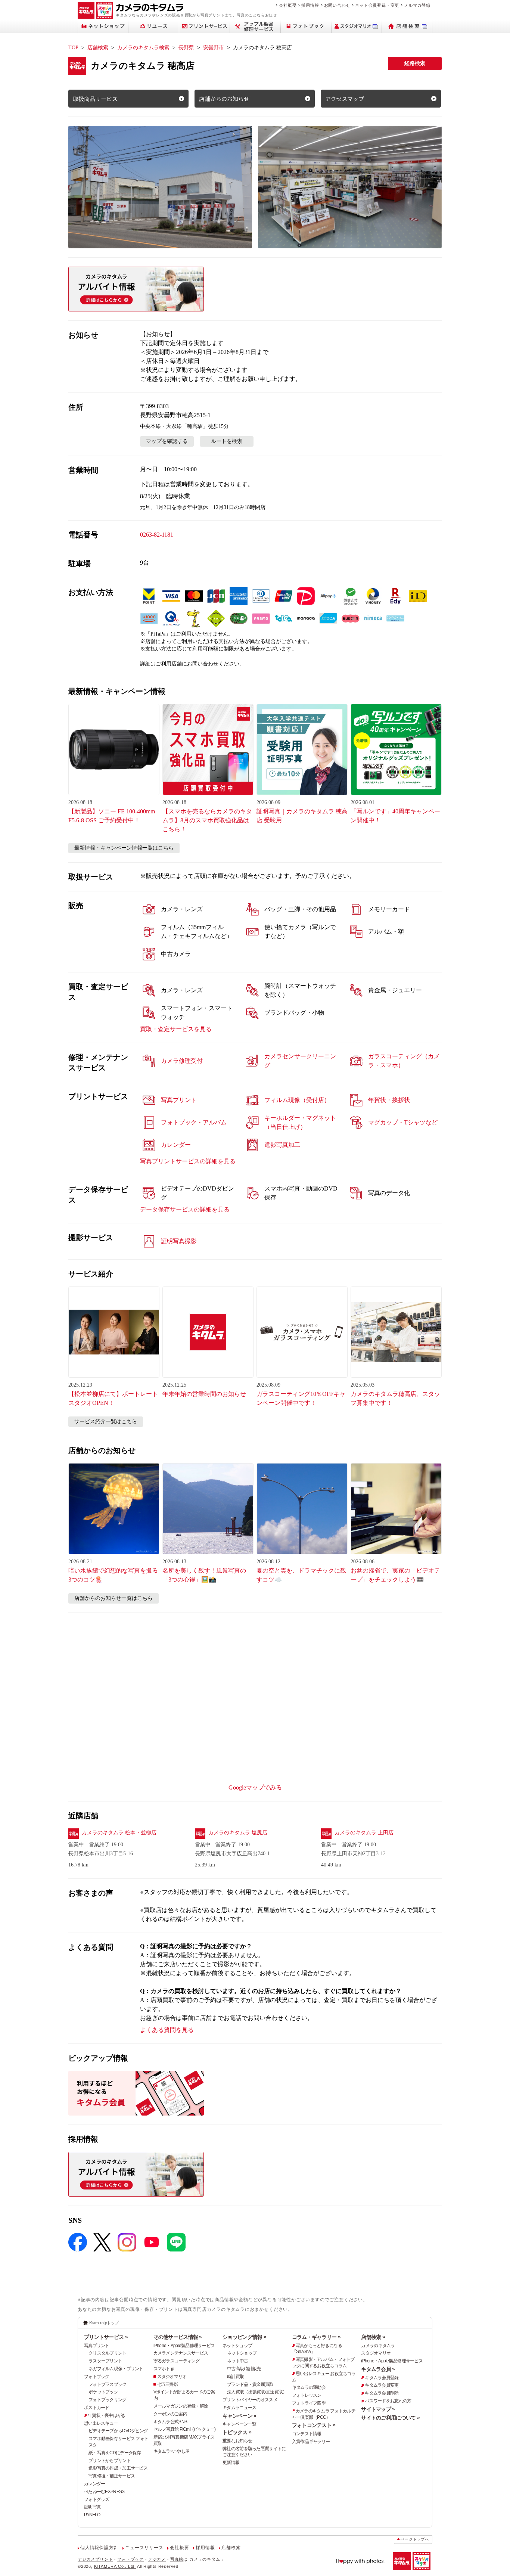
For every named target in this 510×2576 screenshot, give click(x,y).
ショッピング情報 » (244, 2337)
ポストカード (97, 2408)
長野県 (186, 48)
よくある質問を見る (167, 2030)
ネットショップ (237, 2346)
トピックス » (237, 2432)
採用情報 (310, 5)
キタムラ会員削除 (382, 2393)
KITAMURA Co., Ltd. (115, 2566)
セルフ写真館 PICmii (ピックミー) (185, 2429)
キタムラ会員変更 (382, 2385)
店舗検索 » (373, 2337)
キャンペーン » (239, 2416)
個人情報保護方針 (99, 2548)
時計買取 (235, 2377)
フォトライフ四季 (309, 2403)
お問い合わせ (337, 5)
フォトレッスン (307, 2395)
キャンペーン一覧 (239, 2424)
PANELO (92, 2515)
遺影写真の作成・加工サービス (118, 2468)
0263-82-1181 (157, 535)
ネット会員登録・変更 (377, 5)
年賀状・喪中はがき (107, 2415)
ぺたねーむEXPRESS (104, 2492)
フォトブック (97, 2377)
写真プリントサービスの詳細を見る (188, 1161)
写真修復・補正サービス (112, 2476)
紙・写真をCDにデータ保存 (115, 2453)
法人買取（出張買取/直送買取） (257, 2392)
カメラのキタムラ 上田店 (364, 1833)
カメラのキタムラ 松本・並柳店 (119, 1833)
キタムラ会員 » (378, 2369)
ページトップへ (415, 2539)
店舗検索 (98, 48)
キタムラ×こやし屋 (172, 2451)
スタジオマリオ (172, 2377)
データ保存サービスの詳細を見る (185, 1209)
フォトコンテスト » (314, 2425)
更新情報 (231, 2462)
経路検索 (415, 63)
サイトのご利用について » (390, 2418)
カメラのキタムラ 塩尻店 (238, 1833)
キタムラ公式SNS (170, 2422)
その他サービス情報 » (178, 2337)
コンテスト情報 (307, 2434)
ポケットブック (103, 2392)
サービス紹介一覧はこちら (106, 1422)
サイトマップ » (378, 2409)
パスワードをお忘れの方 (388, 2401)
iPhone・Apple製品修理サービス (184, 2346)
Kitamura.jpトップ (104, 2323)
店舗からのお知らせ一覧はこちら (113, 1598)
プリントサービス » (106, 2337)
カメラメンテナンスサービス (181, 2353)
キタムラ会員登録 (382, 2378)
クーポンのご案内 (170, 2414)
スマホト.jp (164, 2369)
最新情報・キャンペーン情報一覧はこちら (124, 848)
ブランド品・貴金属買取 (250, 2384)
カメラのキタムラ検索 (143, 48)
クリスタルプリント (108, 2353)
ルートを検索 (227, 441)
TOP (73, 48)
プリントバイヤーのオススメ (250, 2400)
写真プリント (97, 2346)
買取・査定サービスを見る (176, 1029)
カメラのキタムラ (378, 2346)
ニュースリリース (144, 2548)
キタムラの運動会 (309, 2387)
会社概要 (288, 5)
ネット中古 (237, 2361)
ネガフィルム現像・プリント (116, 2369)
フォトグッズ (97, 2499)
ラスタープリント (105, 2361)
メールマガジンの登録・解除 (181, 2406)
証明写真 (92, 2507)
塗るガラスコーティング (177, 2361)
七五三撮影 (168, 2384)
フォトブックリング (108, 2400)
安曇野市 (214, 48)
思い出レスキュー (101, 2423)
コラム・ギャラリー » (316, 2337)
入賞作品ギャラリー (311, 2442)
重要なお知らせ (237, 2441)
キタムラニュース (239, 2408)
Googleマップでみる (255, 1787)
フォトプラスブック (108, 2384)
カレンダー (94, 2484)
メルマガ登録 (417, 5)
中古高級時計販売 (244, 2369)
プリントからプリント (110, 2461)
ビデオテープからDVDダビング (118, 2431)
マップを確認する (167, 441)
